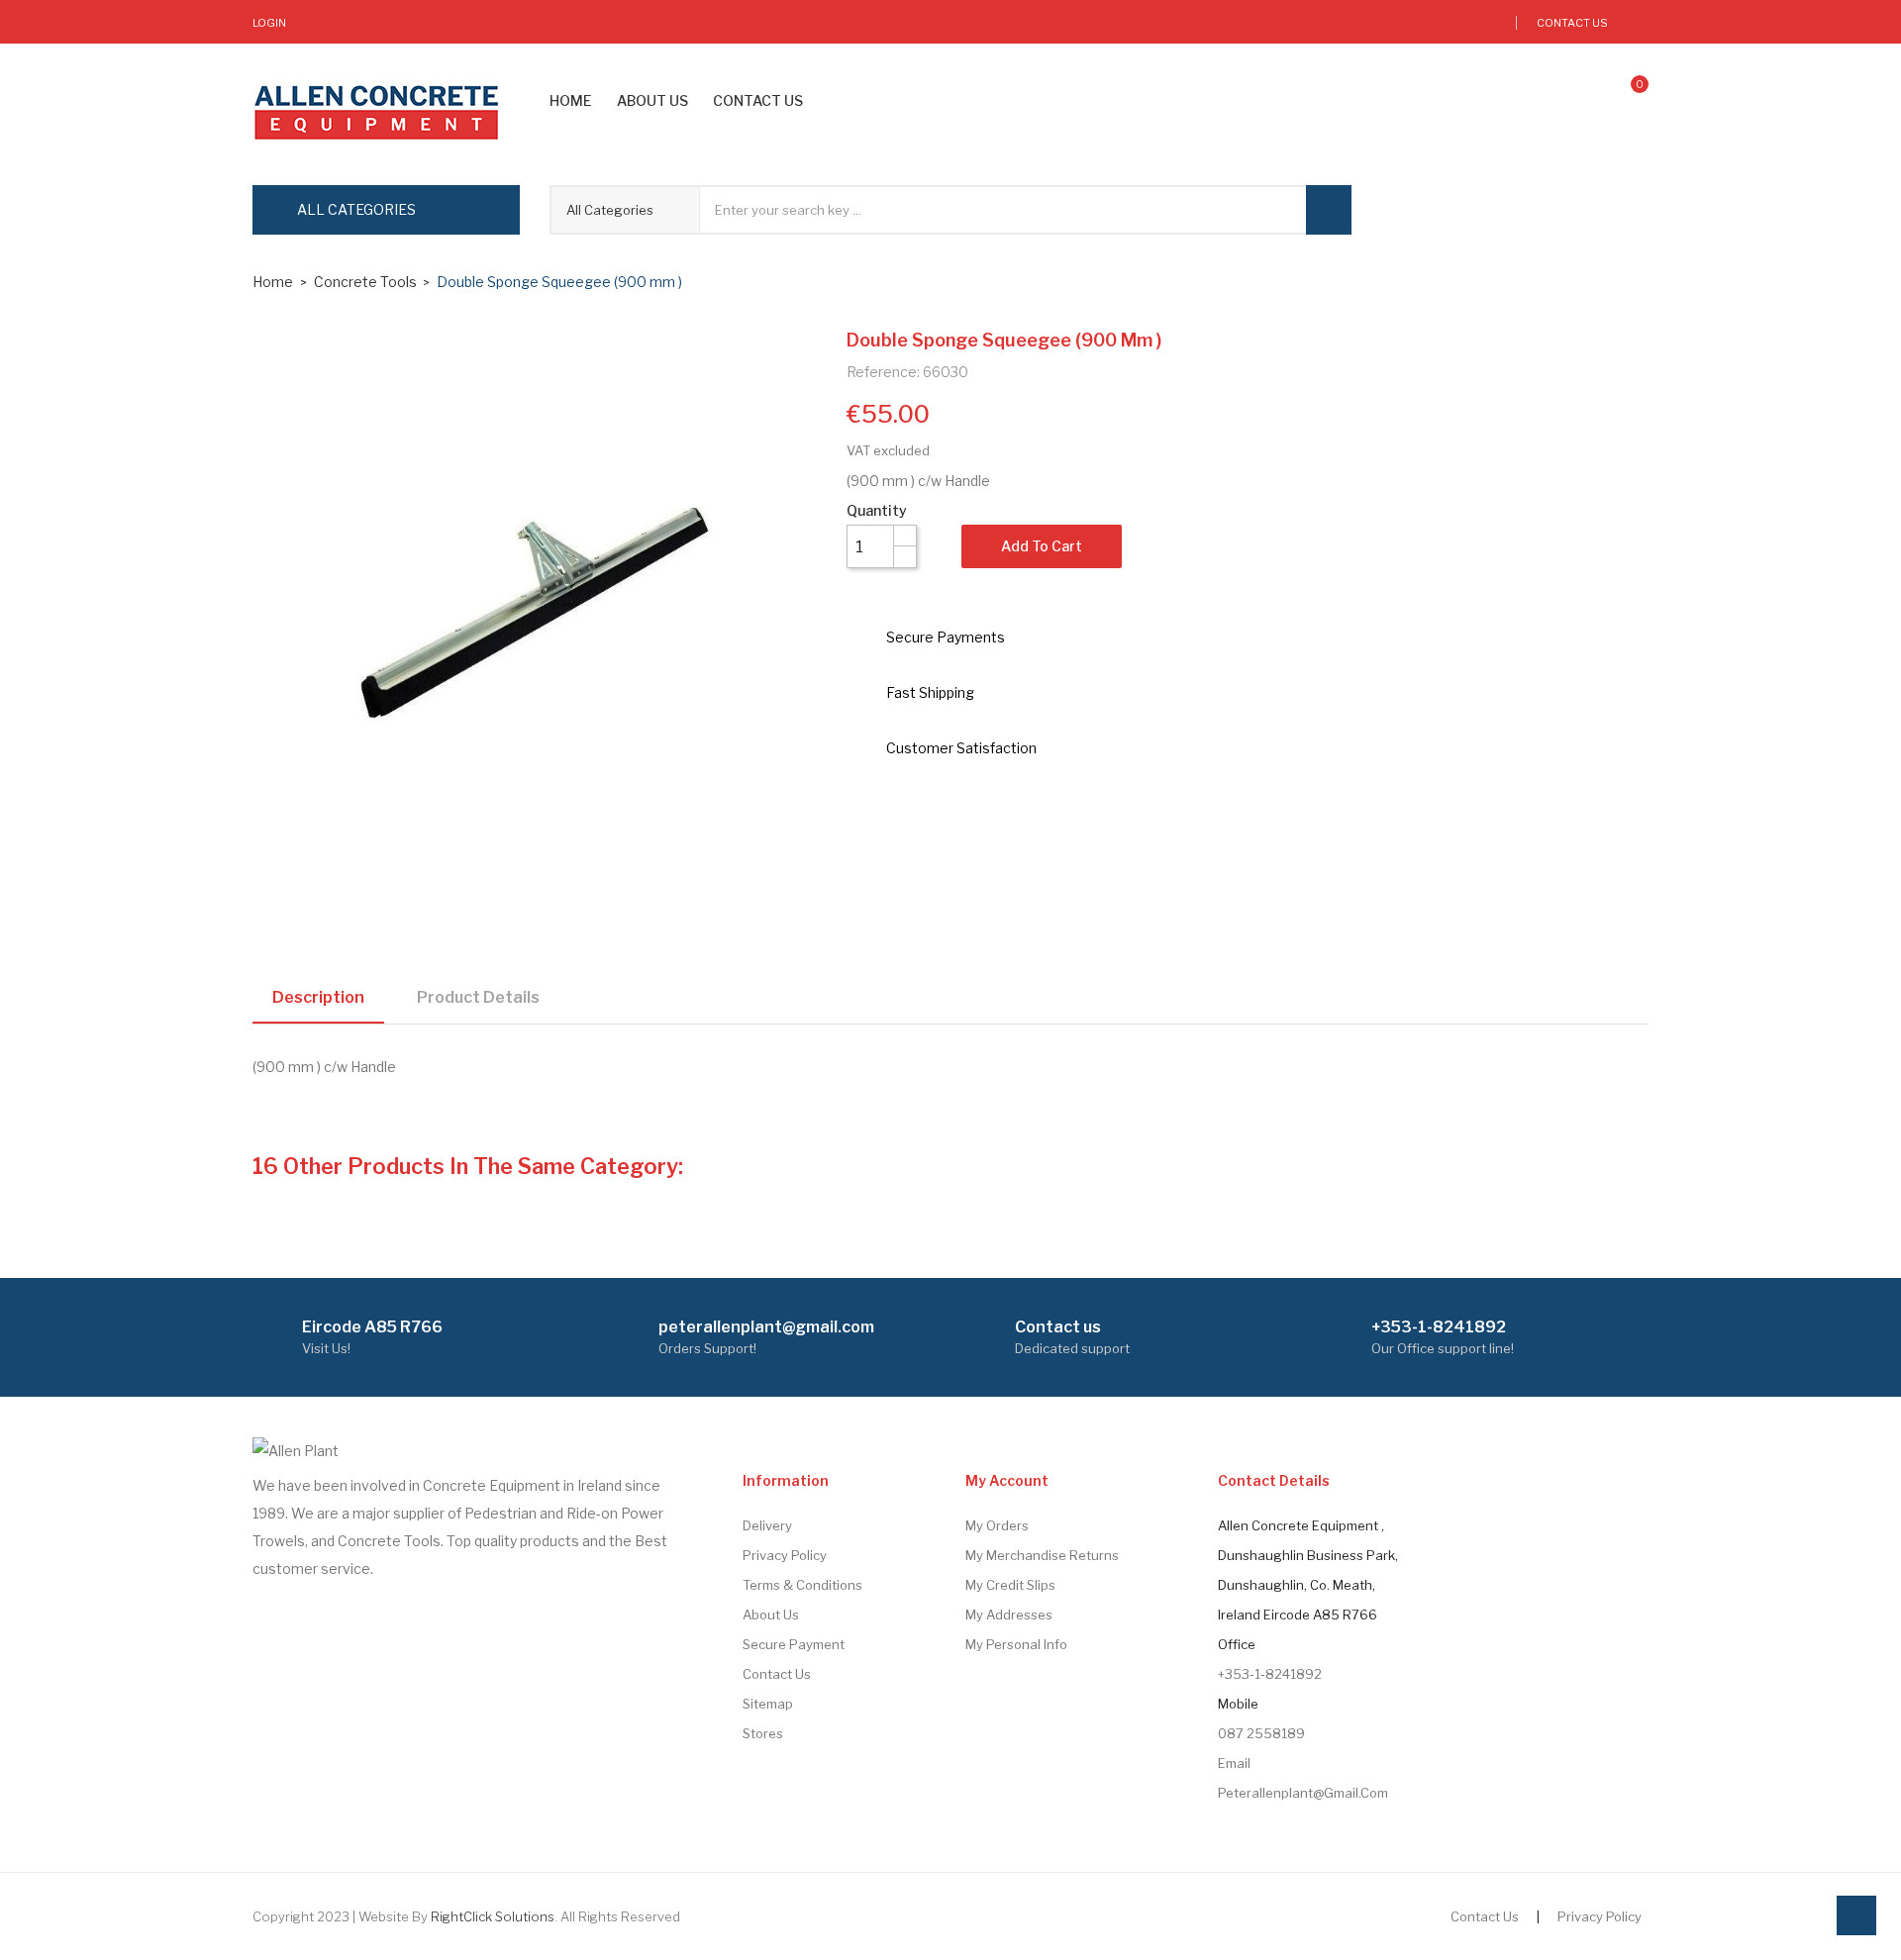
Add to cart (1042, 546)
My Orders (997, 1525)
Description (318, 997)
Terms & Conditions (802, 1585)
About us (771, 1615)
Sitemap (768, 1704)
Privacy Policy (785, 1555)
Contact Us (1572, 23)
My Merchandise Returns (1042, 1555)
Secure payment (794, 1644)
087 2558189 (1261, 1733)
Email (1234, 1763)
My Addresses (1009, 1615)
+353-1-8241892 (1270, 1674)
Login (269, 23)
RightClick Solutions (493, 1916)
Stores (763, 1733)
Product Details (478, 997)
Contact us (777, 1674)
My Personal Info (1016, 1644)
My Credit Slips (1010, 1585)
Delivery (767, 1525)
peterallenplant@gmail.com (1303, 1793)
